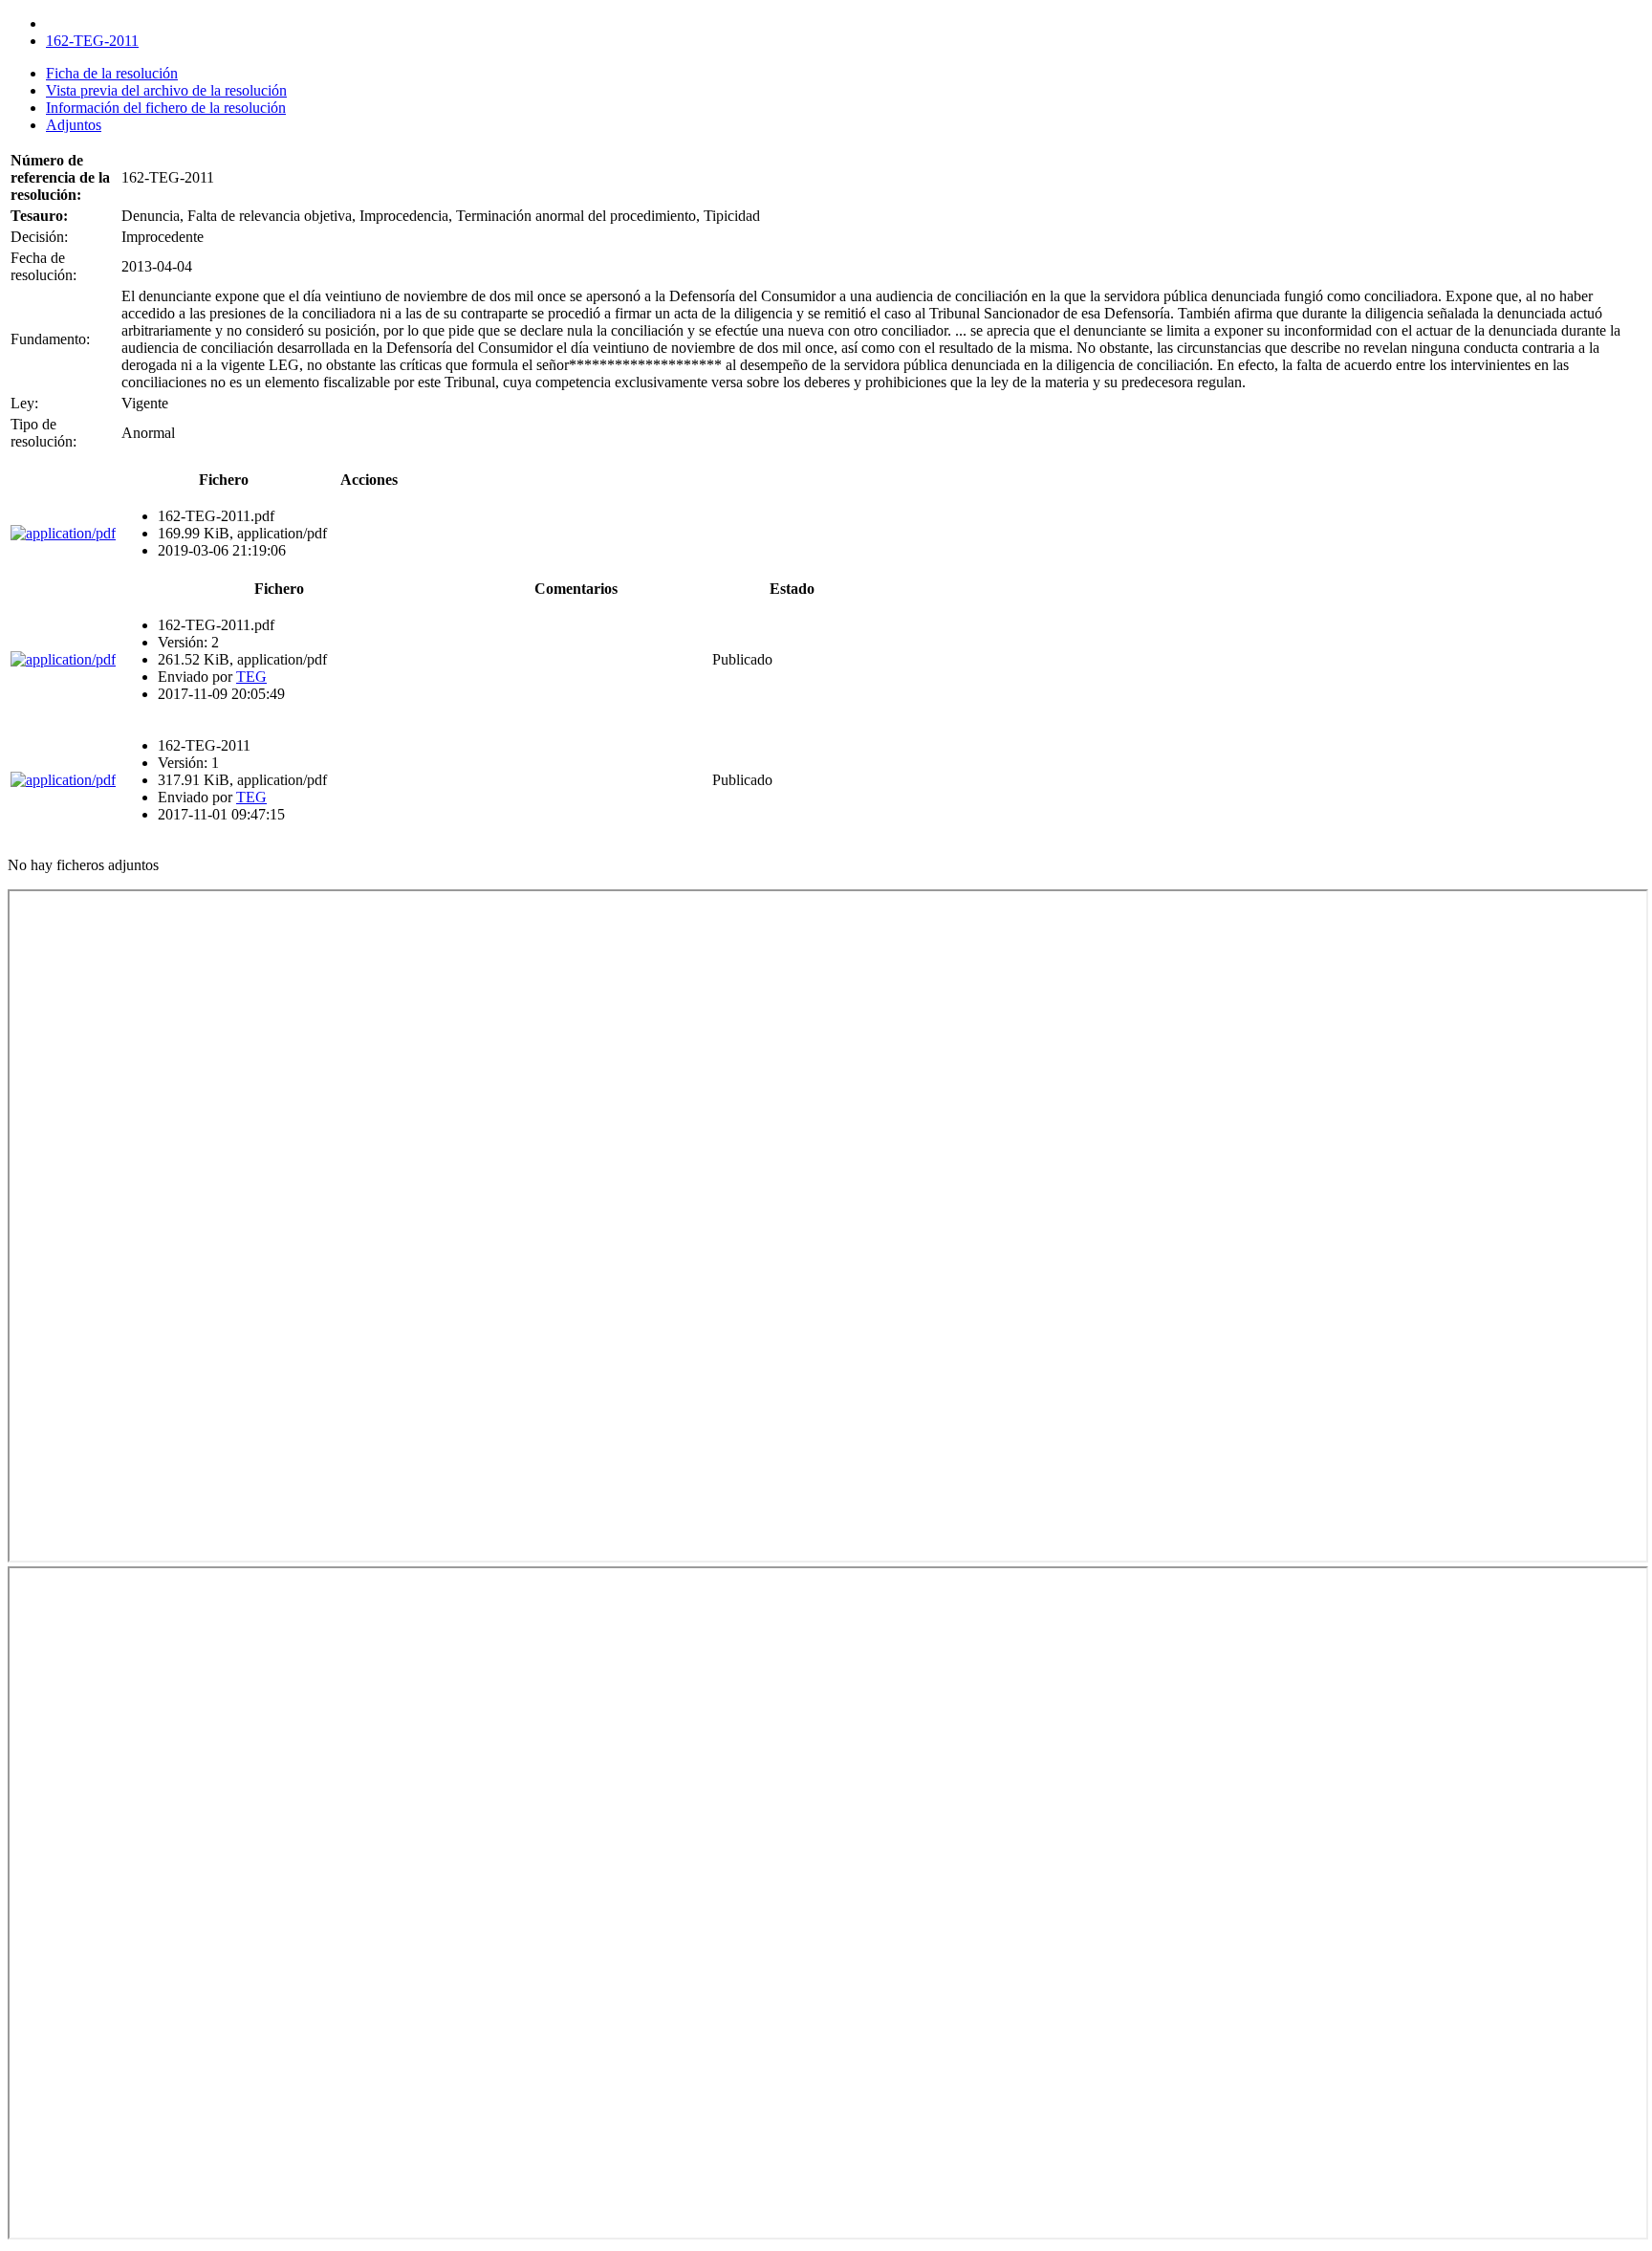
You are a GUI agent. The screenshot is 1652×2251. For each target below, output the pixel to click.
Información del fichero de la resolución (166, 108)
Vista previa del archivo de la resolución (166, 90)
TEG (251, 677)
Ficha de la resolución (112, 73)
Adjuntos (74, 125)
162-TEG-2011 (92, 41)
